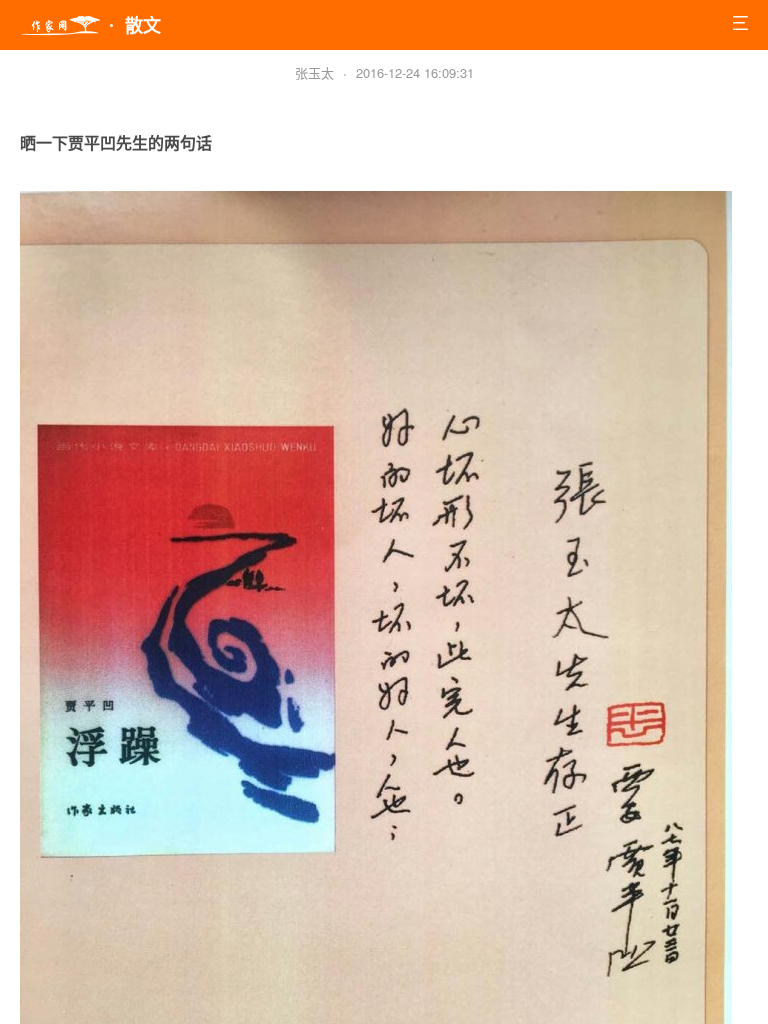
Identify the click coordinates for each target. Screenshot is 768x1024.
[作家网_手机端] (60, 26)
